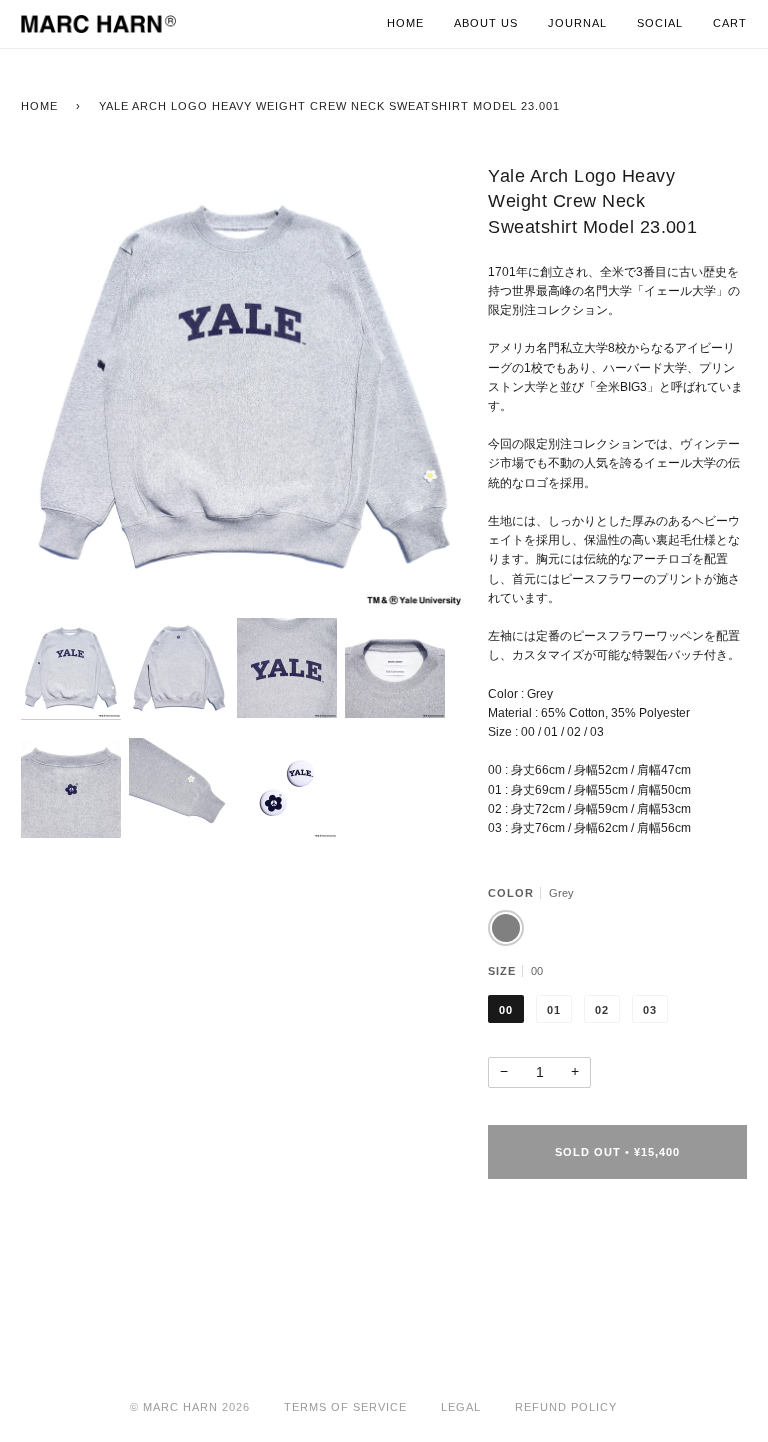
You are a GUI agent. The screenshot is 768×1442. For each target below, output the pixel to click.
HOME (39, 106)
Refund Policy (566, 1407)
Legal (461, 1407)
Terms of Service (345, 1407)
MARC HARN (180, 1407)
